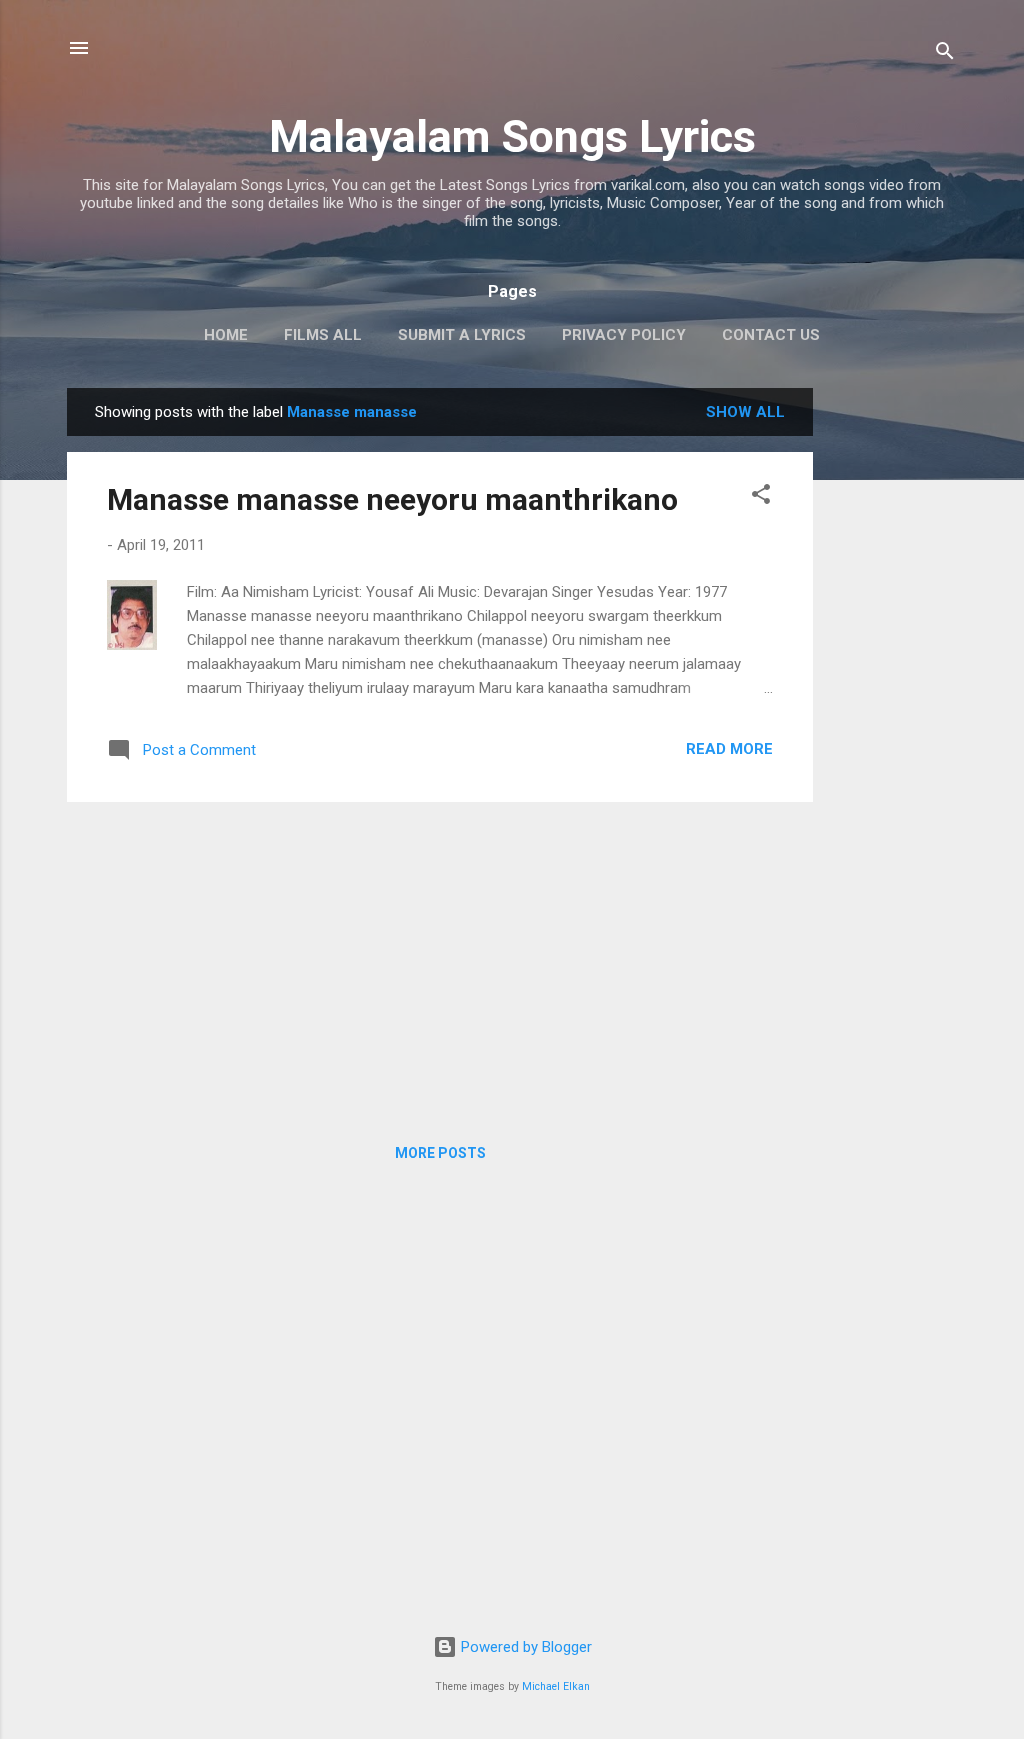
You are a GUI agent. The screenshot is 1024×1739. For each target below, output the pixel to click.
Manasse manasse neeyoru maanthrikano (392, 499)
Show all (745, 412)
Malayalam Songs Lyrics (512, 136)
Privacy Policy (624, 335)
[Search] (945, 54)
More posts (440, 1153)
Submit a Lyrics (462, 335)
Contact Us (771, 335)
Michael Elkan (556, 1686)
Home (226, 335)
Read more (729, 749)
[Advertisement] (893, 688)
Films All (323, 335)
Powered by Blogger (524, 1647)
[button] (761, 497)
